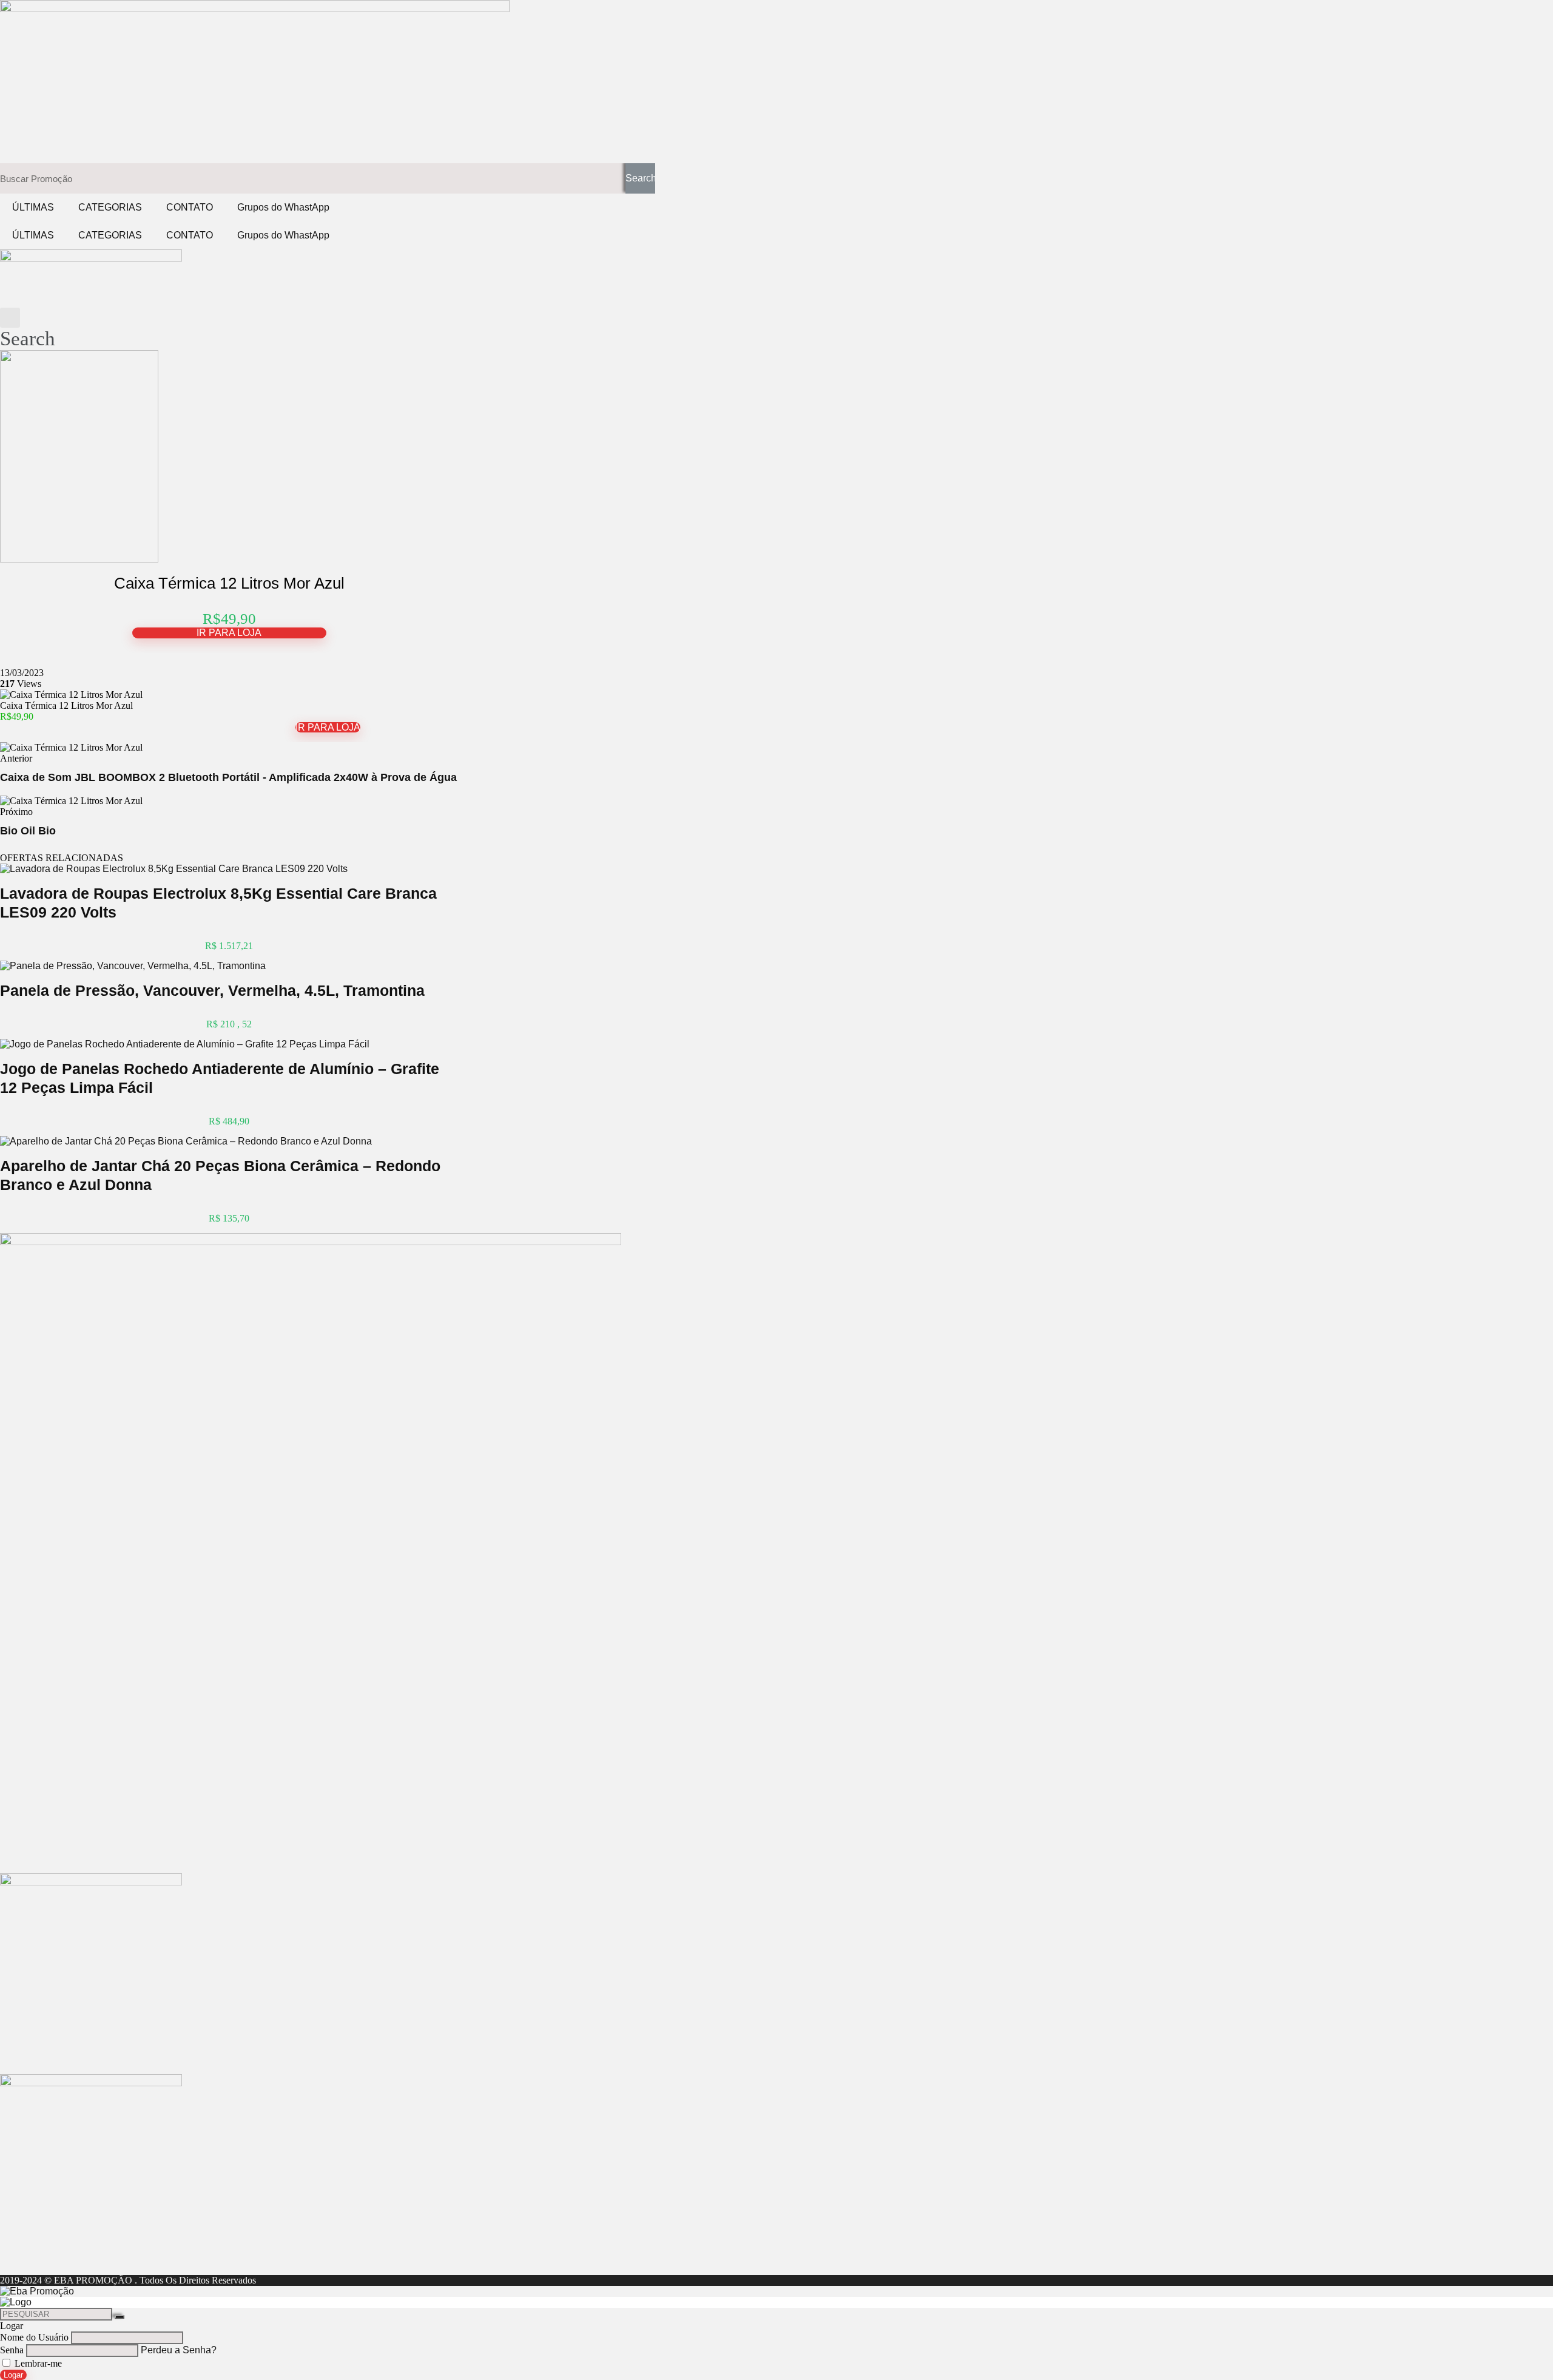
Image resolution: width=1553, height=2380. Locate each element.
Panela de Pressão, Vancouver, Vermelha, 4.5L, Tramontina (212, 990)
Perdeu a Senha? (179, 2350)
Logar (13, 2375)
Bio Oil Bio (28, 831)
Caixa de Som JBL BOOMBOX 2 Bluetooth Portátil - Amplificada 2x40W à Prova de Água (228, 777)
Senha (12, 2350)
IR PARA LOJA (229, 633)
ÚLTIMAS (33, 207)
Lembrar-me (37, 2363)
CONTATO (190, 207)
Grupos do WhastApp (283, 207)
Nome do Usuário (34, 2337)
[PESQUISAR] (120, 2317)
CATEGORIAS (110, 207)
